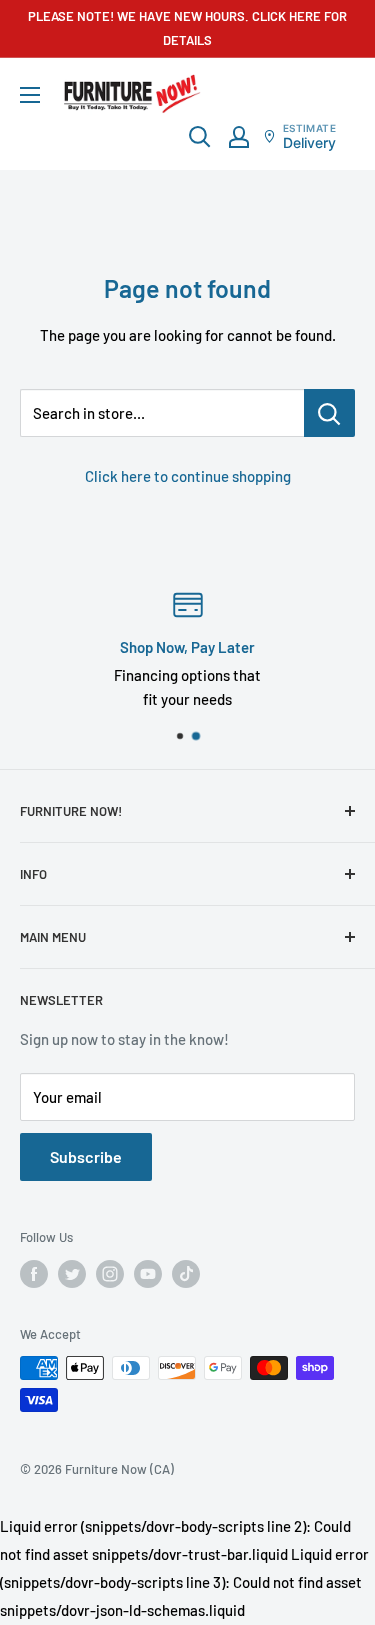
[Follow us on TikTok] (186, 1274)
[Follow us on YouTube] (148, 1274)
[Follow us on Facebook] (34, 1274)
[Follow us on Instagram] (110, 1274)
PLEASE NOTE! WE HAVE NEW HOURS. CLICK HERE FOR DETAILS (187, 28)
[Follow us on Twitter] (72, 1274)
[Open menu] (30, 95)
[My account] (239, 137)
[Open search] (200, 137)
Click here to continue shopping (188, 476)
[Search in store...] (329, 413)
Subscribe (86, 1156)
